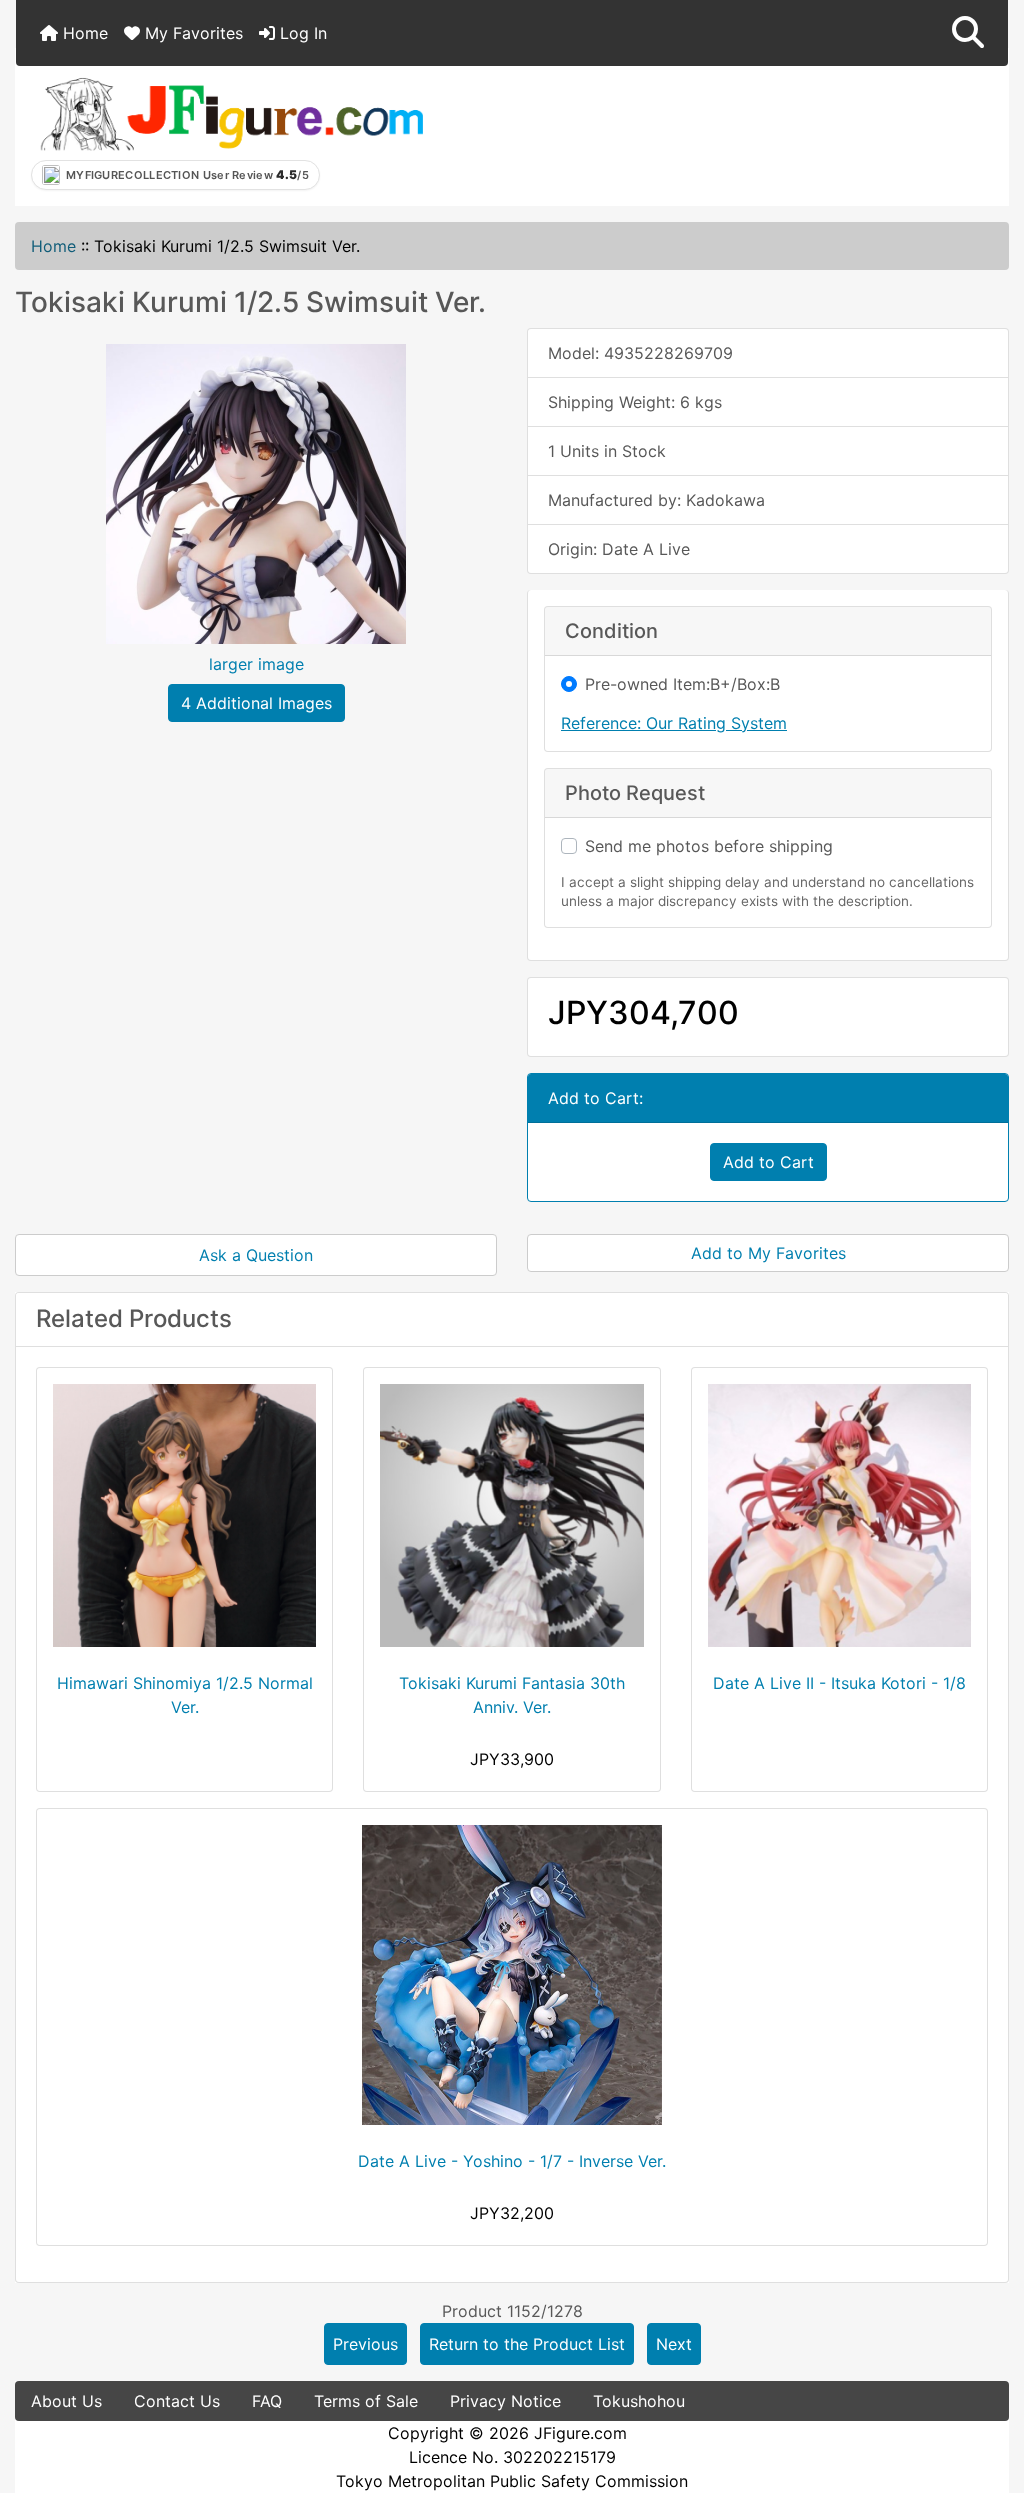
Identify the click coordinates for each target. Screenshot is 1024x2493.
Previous (365, 2344)
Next (674, 2344)
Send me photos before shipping (709, 846)
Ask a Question (256, 1255)
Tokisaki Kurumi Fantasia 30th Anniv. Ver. (512, 1695)
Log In (301, 33)
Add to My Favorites (768, 1253)
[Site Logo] (231, 113)
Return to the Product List (527, 2344)
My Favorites (191, 33)
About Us (66, 2401)
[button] (968, 33)
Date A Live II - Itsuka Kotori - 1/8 (839, 1683)
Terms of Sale (366, 2401)
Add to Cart (768, 1162)
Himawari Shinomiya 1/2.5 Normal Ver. (185, 1695)
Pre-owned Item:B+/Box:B (682, 684)
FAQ (267, 2401)
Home (83, 33)
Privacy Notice (505, 2401)
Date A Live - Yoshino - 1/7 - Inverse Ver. (512, 2161)
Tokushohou (639, 2401)
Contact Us (177, 2401)
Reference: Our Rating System (674, 723)
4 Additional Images (256, 703)
